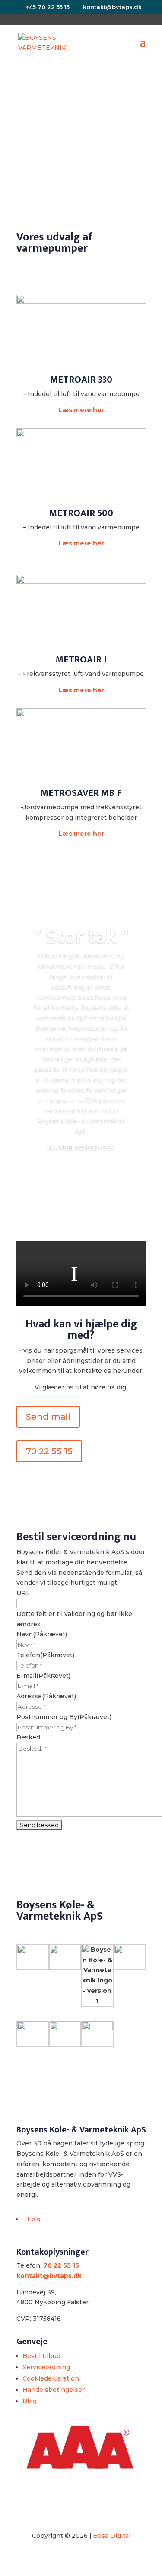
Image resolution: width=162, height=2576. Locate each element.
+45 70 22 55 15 (48, 7)
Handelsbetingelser (54, 2390)
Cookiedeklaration (51, 2378)
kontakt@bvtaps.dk (49, 2276)
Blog (30, 2401)
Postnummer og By (64, 1717)
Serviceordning (46, 2367)
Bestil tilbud (41, 2356)
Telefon (45, 1655)
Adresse (46, 1696)
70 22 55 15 (49, 1451)
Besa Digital (112, 2536)
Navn (42, 1634)
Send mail (48, 1417)
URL (23, 1593)
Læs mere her (81, 410)
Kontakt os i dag (78, 144)
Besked (28, 1737)
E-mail (43, 1676)
